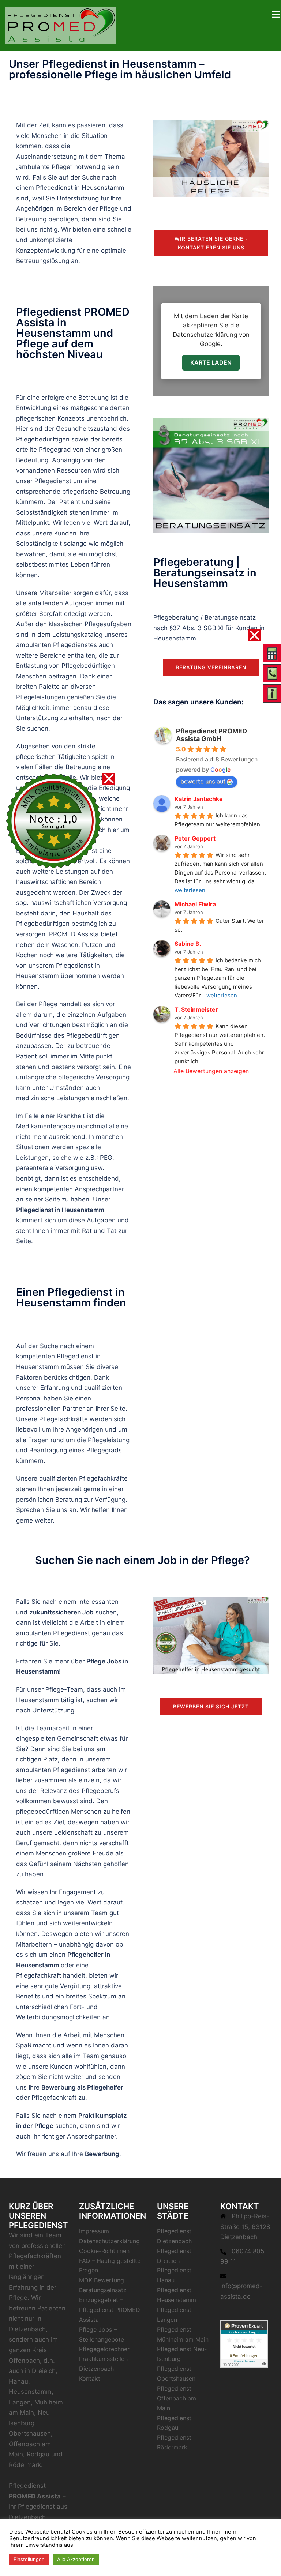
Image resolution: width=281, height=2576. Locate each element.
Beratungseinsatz (103, 2290)
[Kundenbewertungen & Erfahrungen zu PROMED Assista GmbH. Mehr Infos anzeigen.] (244, 2343)
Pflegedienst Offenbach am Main (177, 2398)
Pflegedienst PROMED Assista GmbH (211, 735)
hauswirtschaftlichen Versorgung (79, 903)
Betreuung (31, 219)
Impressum (94, 2231)
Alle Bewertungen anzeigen (211, 1071)
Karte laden (211, 362)
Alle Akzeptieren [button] (76, 2559)
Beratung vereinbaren (211, 667)
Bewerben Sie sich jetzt (211, 1706)
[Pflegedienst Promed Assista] (61, 25)
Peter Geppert (195, 838)
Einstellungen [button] (29, 2559)
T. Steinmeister (196, 1009)
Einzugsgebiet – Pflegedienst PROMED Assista (110, 2310)
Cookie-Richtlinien (104, 2251)
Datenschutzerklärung (109, 2241)
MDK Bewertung (102, 2280)
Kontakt (90, 2378)
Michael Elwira (195, 904)
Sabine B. (188, 944)
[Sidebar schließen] (254, 635)
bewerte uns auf (203, 781)
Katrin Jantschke (199, 799)
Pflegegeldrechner (104, 2349)
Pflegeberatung (176, 617)
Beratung (69, 1500)
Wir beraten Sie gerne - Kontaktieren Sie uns (211, 243)
